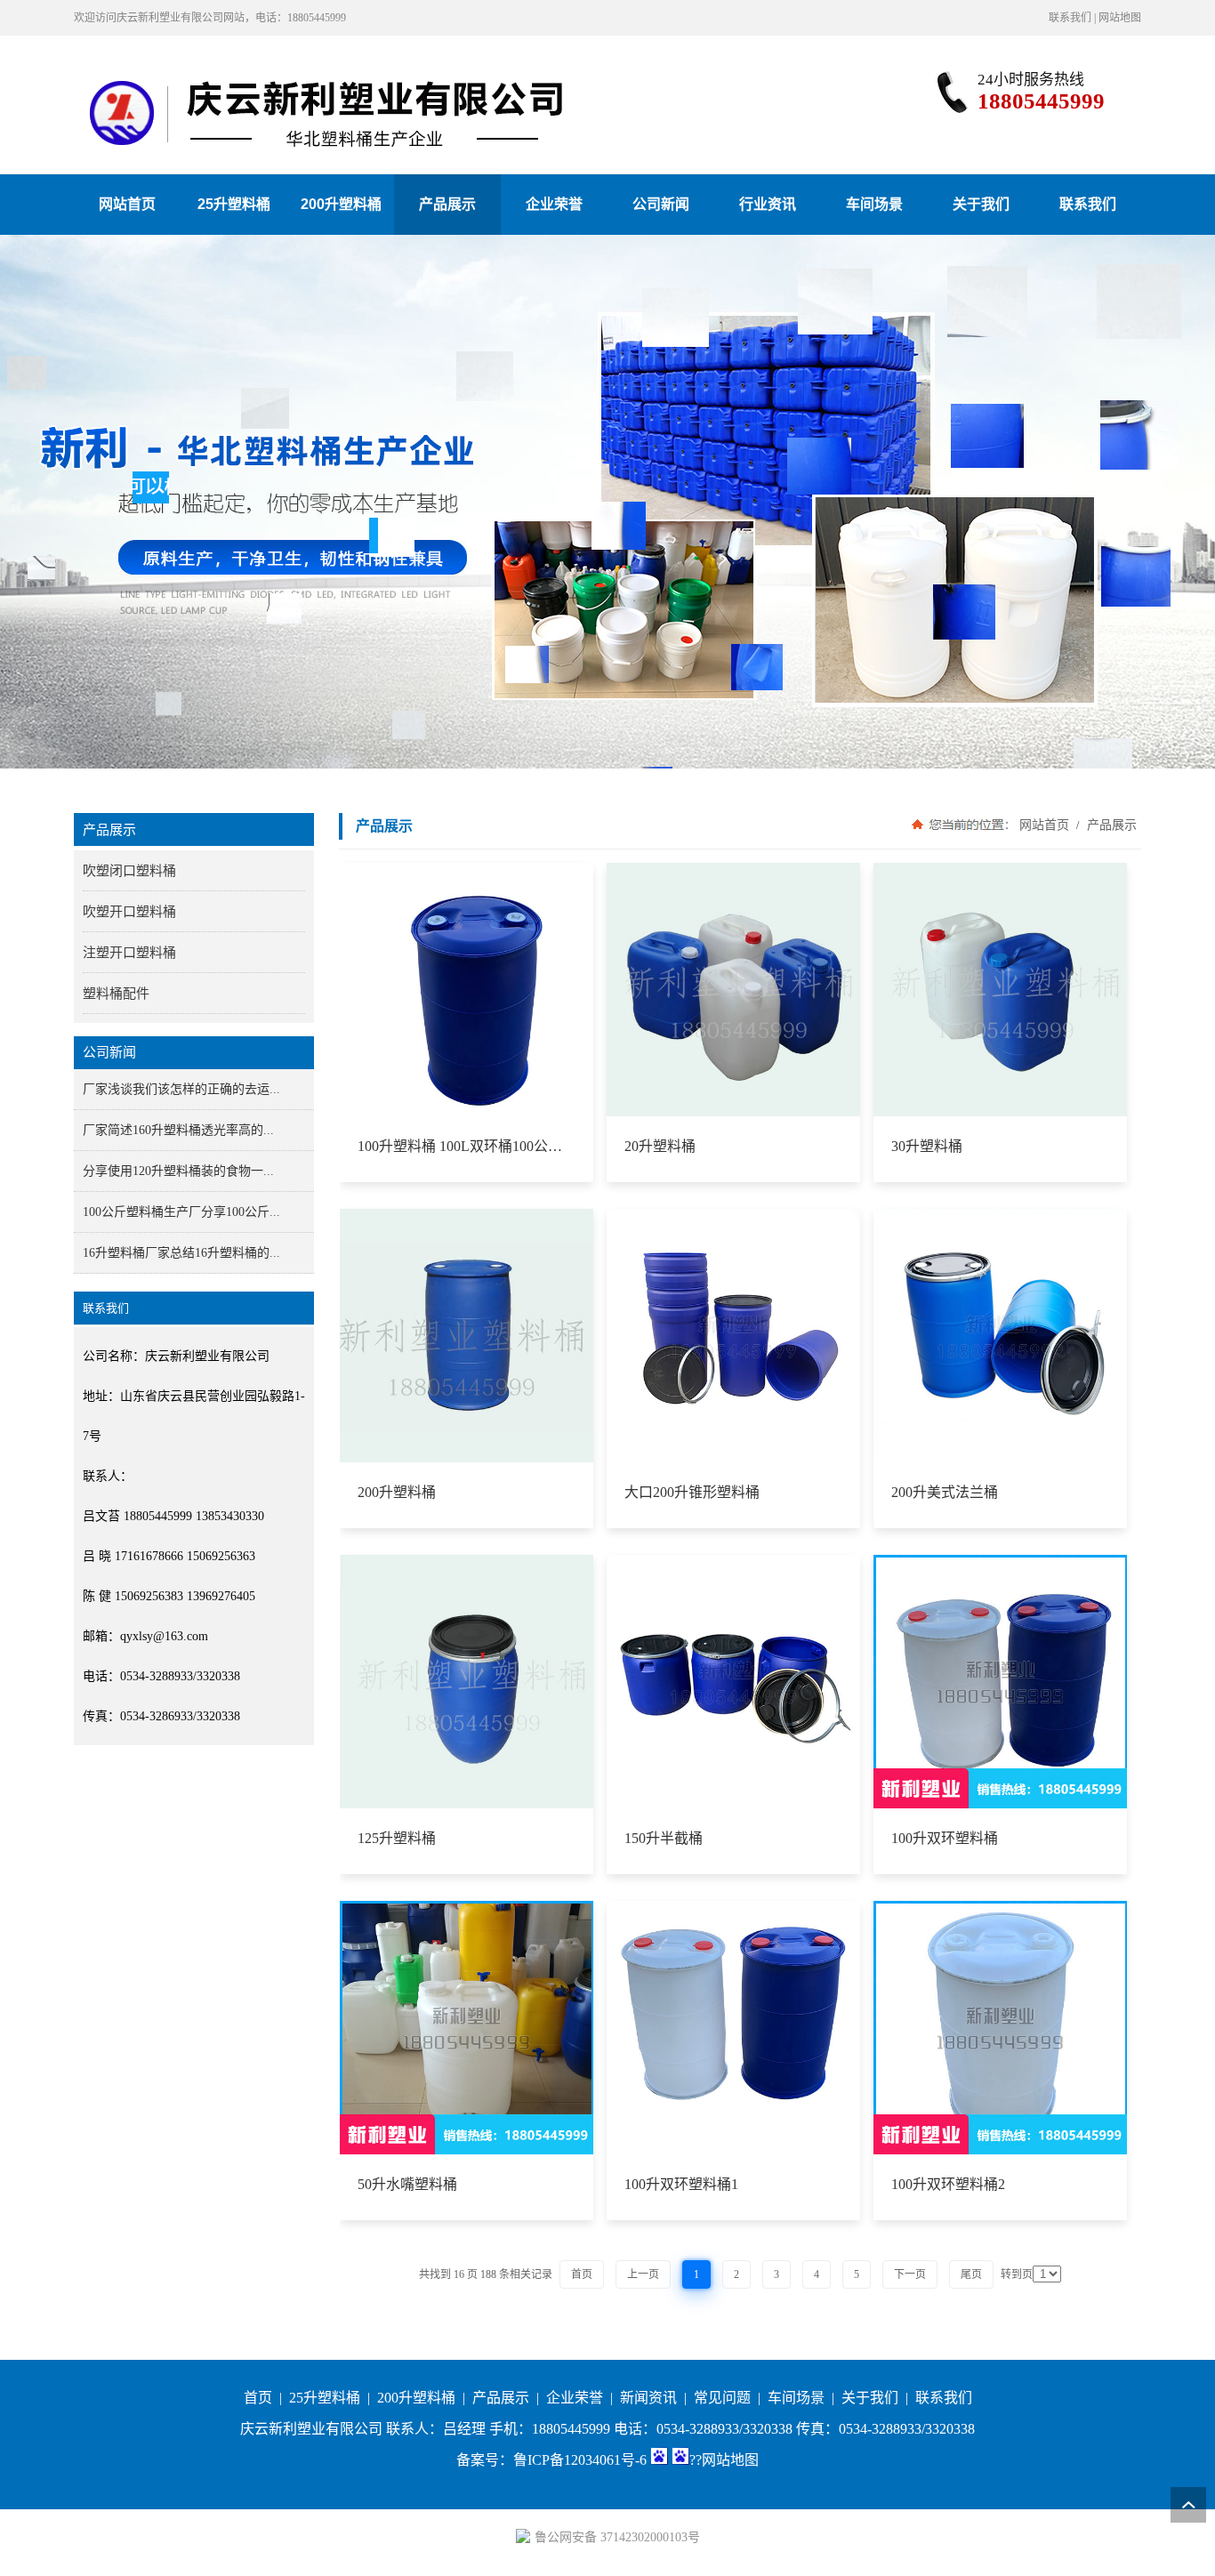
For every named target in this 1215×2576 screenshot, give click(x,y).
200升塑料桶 (416, 2398)
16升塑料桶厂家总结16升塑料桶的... (181, 1253)
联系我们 (1070, 18)
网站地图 (1120, 18)
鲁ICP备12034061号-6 (580, 2460)
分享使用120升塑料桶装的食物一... (178, 1171)
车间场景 (796, 2398)
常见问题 (722, 2398)
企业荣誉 (575, 2398)
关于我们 (870, 2398)
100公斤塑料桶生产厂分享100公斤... (181, 1212)
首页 (258, 2398)
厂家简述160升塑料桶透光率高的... (178, 1130)
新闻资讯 (648, 2398)
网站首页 (1044, 825)
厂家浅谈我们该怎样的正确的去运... (181, 1089)
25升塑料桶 (325, 2398)
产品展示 (1110, 825)
